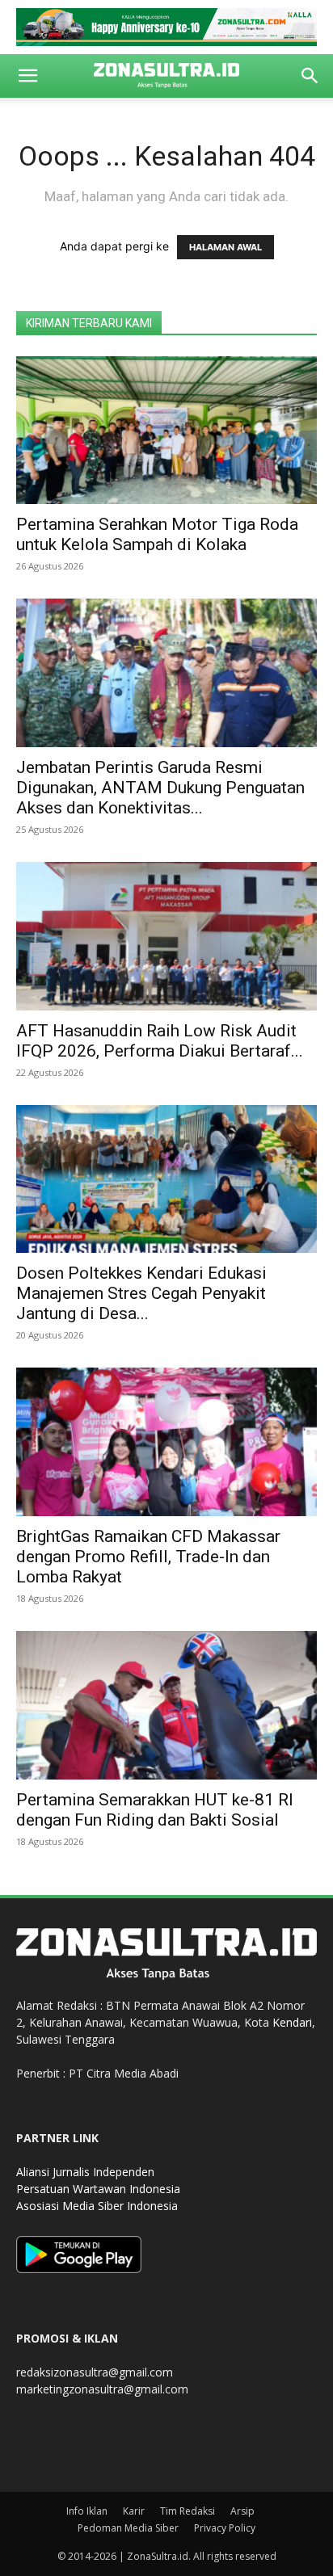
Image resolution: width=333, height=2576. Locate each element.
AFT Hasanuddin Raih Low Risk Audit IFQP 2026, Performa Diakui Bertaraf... (160, 1041)
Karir (134, 2511)
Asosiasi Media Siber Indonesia (97, 2206)
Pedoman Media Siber (128, 2528)
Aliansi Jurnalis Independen (85, 2172)
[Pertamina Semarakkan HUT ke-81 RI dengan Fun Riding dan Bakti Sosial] (166, 1705)
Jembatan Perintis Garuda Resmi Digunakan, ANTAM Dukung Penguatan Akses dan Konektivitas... (160, 788)
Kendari (292, 2022)
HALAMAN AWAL (226, 247)
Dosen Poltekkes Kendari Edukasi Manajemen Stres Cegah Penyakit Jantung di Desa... (141, 1293)
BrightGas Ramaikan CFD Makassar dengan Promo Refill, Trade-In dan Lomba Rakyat (148, 1557)
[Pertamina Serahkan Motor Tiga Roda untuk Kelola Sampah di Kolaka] (166, 431)
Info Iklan (87, 2511)
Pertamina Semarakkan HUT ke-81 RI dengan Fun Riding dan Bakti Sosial (155, 1810)
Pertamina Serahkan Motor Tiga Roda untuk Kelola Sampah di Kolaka (157, 534)
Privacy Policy (225, 2528)
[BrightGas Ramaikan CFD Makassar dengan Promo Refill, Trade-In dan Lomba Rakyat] (166, 1442)
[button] (27, 76)
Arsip (242, 2511)
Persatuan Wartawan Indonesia (98, 2189)
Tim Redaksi (188, 2511)
